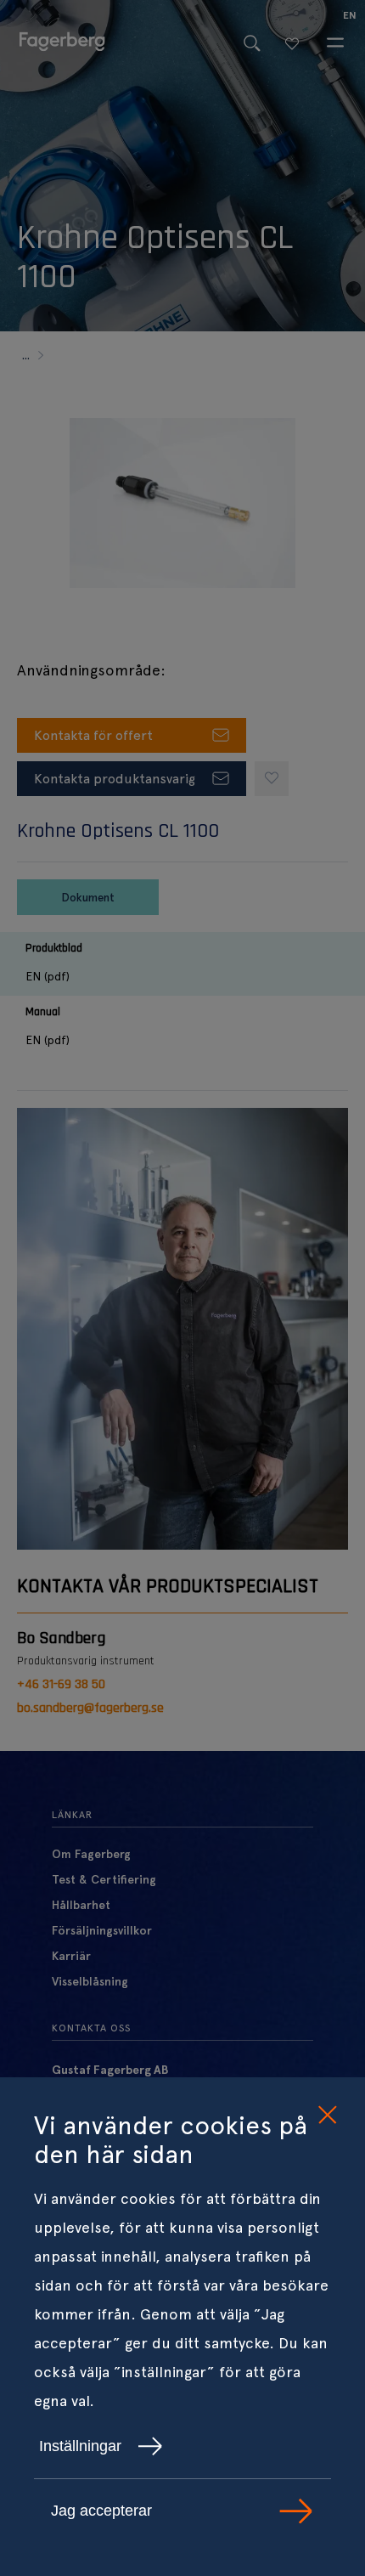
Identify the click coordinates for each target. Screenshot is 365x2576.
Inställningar (80, 2446)
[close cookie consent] (327, 2116)
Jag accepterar (101, 2511)
